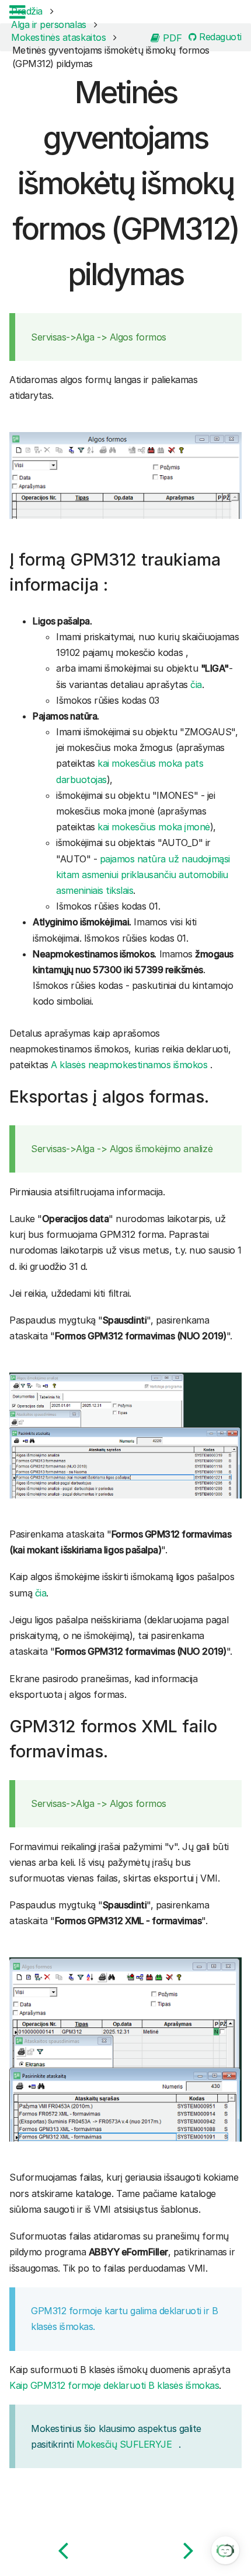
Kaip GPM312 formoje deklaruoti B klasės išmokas (114, 2385)
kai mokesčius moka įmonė (154, 827)
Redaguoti (219, 37)
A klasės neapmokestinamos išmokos (129, 1065)
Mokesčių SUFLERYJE (124, 2444)
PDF (171, 37)
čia (196, 685)
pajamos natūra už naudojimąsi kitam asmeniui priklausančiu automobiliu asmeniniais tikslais (143, 875)
